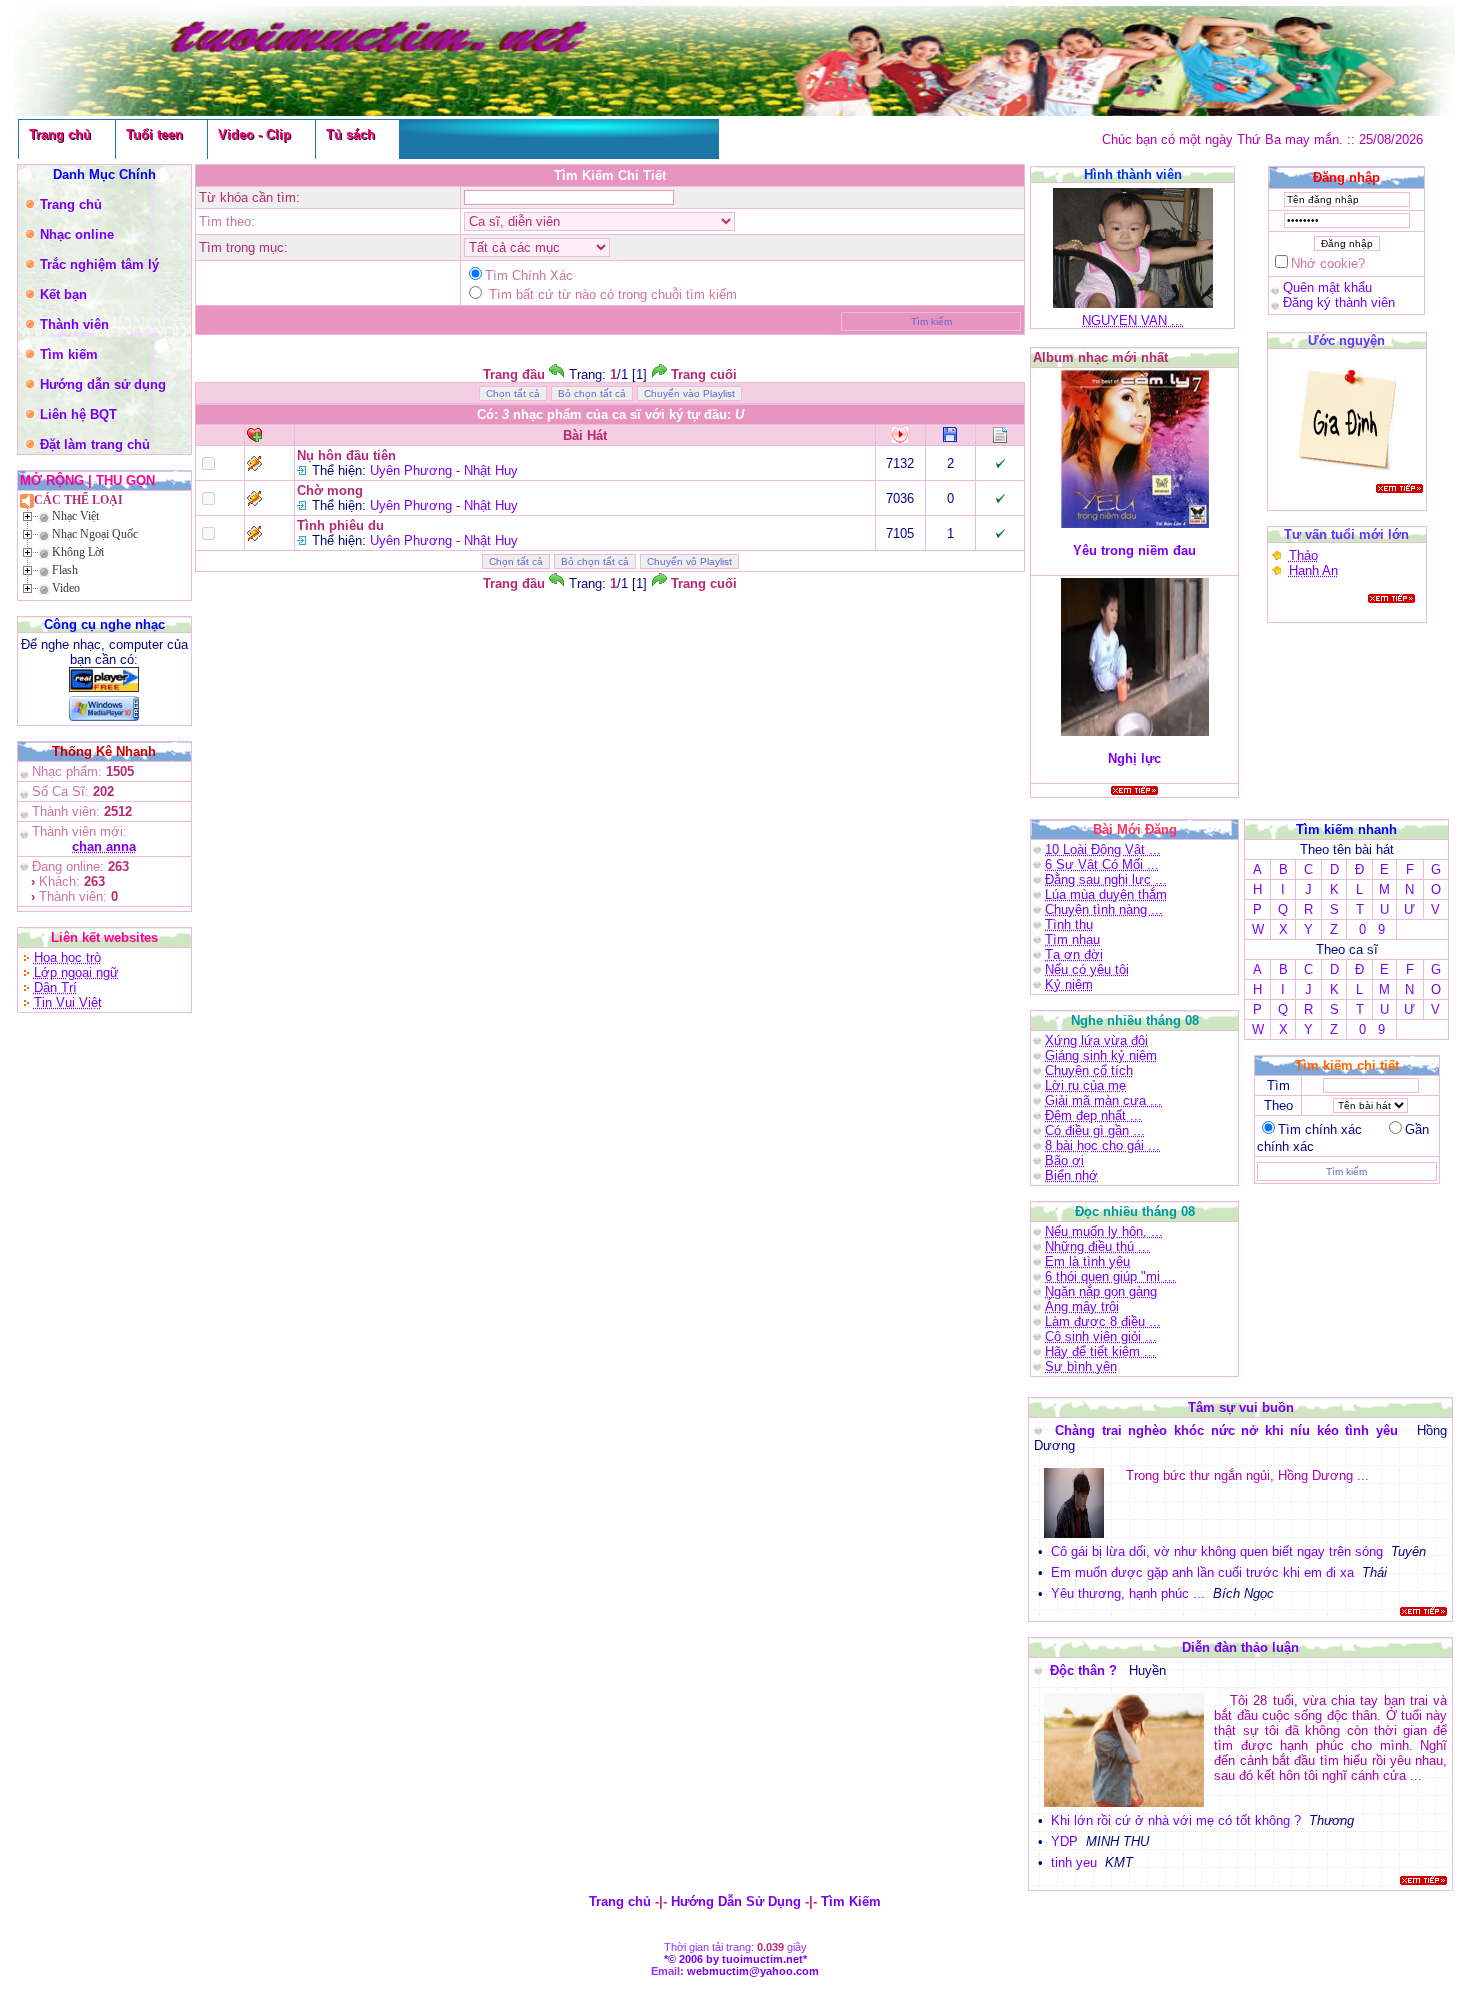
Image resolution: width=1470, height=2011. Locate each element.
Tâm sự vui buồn (1241, 1407)
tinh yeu (1074, 1862)
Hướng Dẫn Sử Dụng (736, 1901)
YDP (1064, 1841)
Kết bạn (63, 294)
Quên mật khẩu (1327, 287)
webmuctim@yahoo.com (753, 1971)
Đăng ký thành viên (1339, 302)
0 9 (1372, 929)
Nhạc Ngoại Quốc (95, 534)
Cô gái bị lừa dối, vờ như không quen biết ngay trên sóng (1217, 1551)
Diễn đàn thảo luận (1240, 1647)
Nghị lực (1134, 758)
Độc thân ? (1085, 1670)
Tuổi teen (154, 134)
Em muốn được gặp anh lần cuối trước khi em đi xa (1202, 1572)
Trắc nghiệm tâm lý (99, 264)
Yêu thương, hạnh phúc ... (1128, 1593)
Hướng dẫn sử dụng (103, 384)
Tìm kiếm (69, 354)
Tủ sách (350, 134)
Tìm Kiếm (851, 1901)
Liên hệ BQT (78, 414)
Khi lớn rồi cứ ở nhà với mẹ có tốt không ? (1176, 1820)
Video (66, 588)
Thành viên (74, 324)
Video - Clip (254, 134)
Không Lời (78, 552)
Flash (65, 570)
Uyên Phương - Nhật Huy (444, 470)
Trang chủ (60, 134)
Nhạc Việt (75, 516)
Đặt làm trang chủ (95, 444)
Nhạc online (77, 234)
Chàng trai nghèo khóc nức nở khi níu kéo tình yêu (1229, 1430)
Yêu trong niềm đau (1134, 550)
